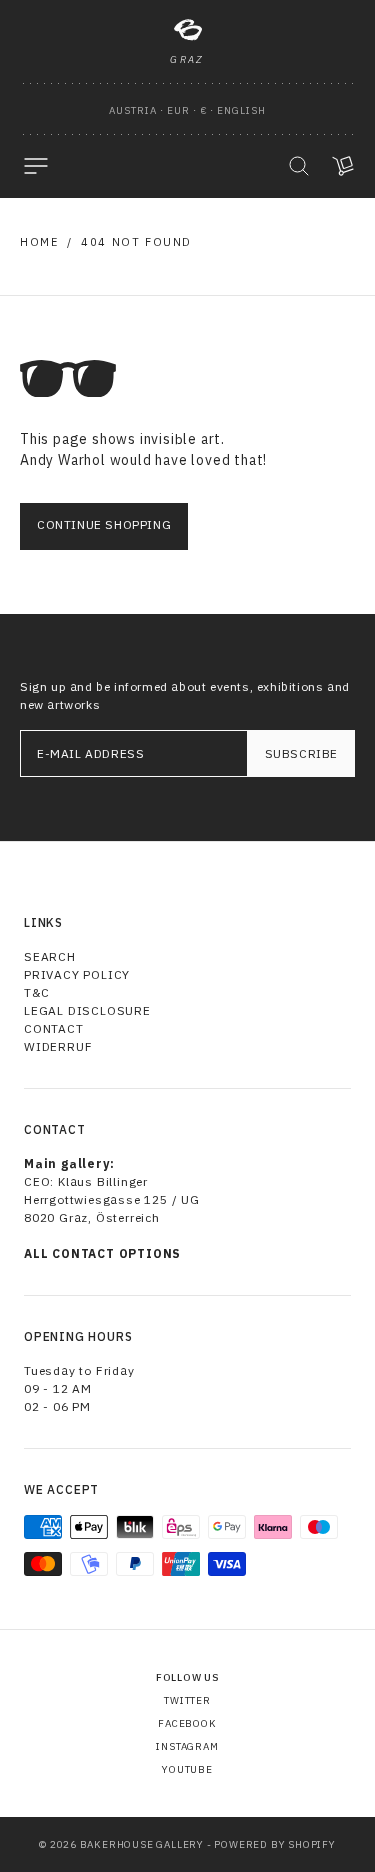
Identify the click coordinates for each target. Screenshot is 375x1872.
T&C (36, 992)
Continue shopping (104, 524)
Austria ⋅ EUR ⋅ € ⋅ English (187, 110)
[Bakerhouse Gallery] (188, 30)
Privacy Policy (77, 974)
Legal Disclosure (87, 1010)
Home (39, 242)
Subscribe (301, 753)
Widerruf (58, 1046)
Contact (54, 1028)
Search (50, 956)
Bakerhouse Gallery (142, 1844)
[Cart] (343, 166)
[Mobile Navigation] (36, 166)
